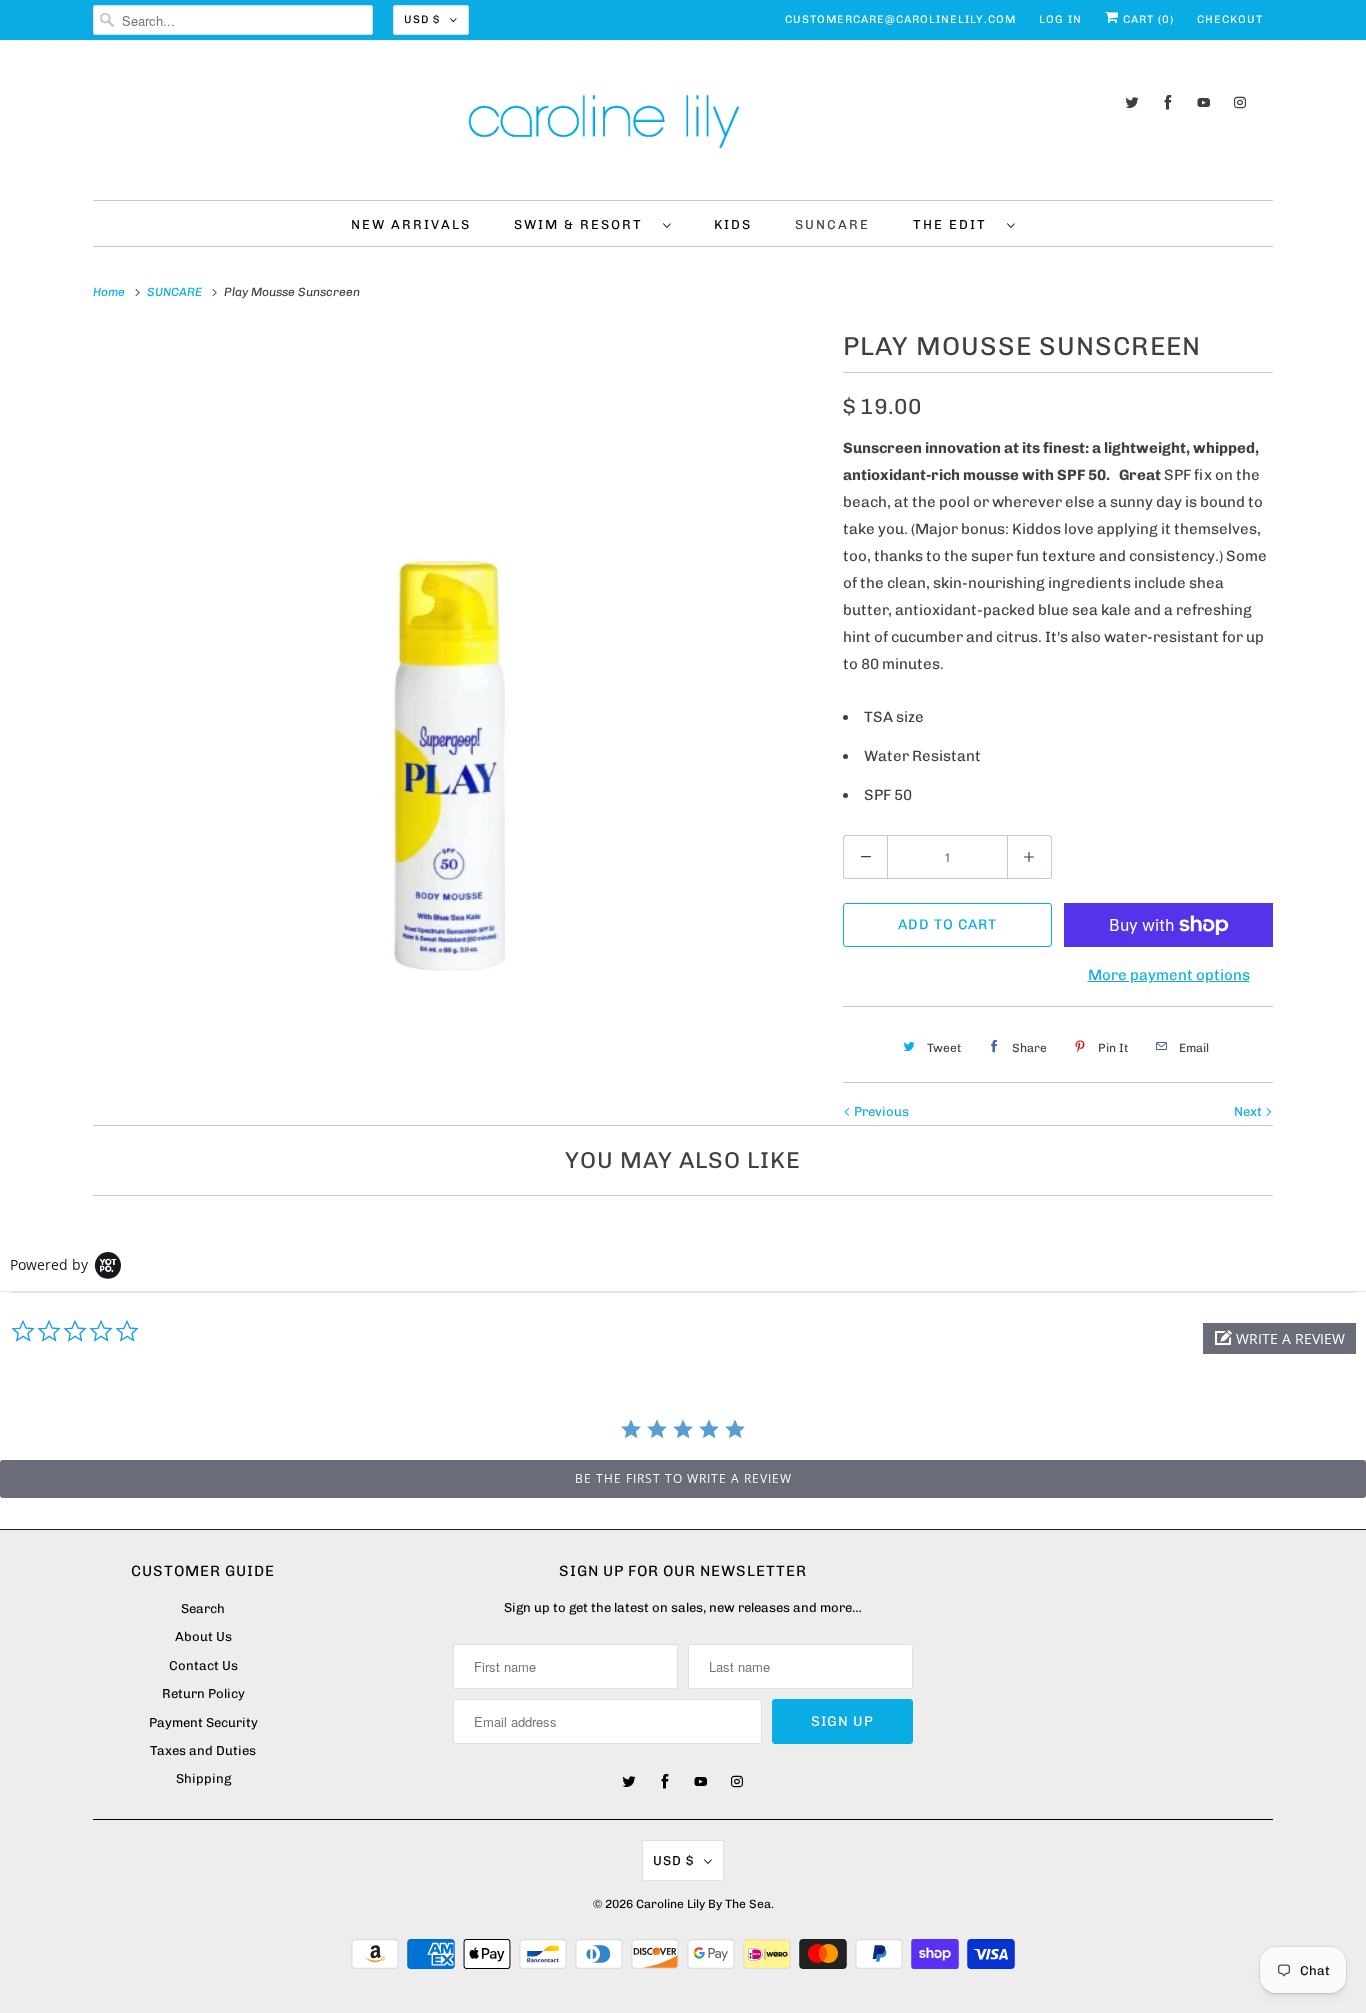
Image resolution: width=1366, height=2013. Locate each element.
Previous (880, 1111)
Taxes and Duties (203, 1750)
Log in (1060, 19)
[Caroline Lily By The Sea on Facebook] (1168, 102)
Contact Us (203, 1665)
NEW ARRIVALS (411, 224)
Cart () (1146, 19)
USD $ (422, 19)
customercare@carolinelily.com (900, 19)
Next (1249, 1111)
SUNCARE (832, 224)
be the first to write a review (683, 1478)
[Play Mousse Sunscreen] (458, 690)
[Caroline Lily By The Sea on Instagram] (1240, 102)
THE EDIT (955, 224)
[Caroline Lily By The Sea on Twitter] (1132, 102)
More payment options (1169, 975)
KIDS (733, 224)
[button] (1279, 1338)
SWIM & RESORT (583, 224)
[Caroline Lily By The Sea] (683, 125)
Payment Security (203, 1722)
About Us (203, 1636)
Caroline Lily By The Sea (703, 1904)
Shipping (203, 1778)
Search (203, 1608)
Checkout (1230, 19)
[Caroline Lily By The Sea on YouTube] (1204, 102)
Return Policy (203, 1693)
